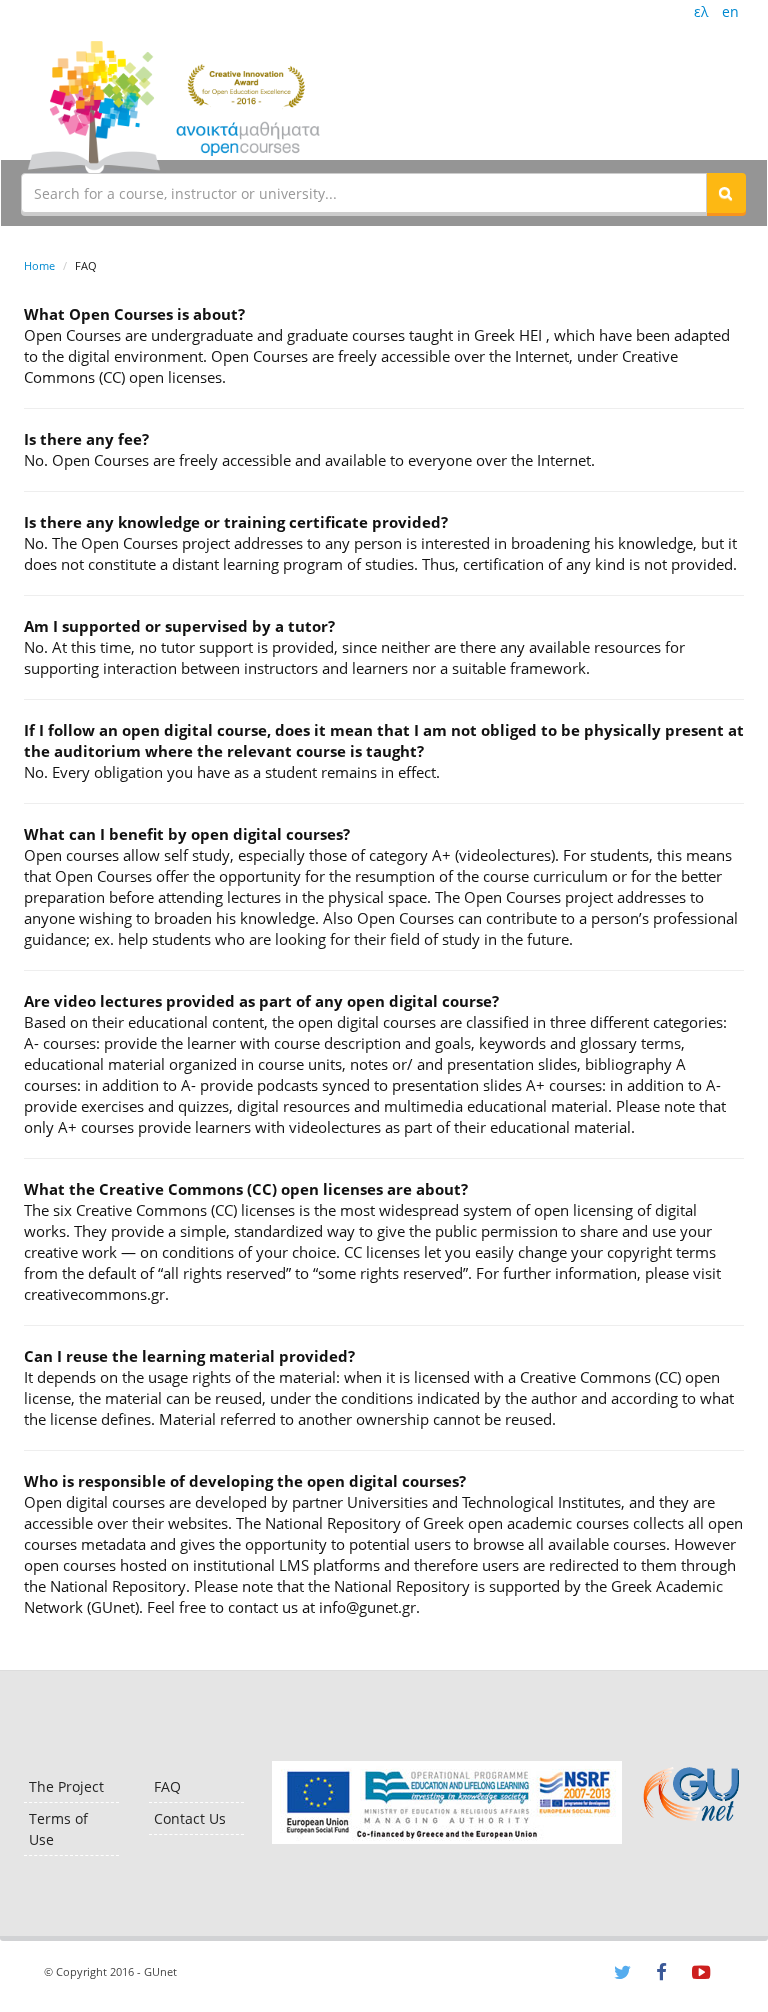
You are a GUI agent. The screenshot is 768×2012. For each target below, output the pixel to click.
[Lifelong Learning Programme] (446, 1802)
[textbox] (364, 193)
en (730, 11)
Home (39, 265)
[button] (726, 193)
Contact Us (190, 1818)
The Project (66, 1786)
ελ (701, 11)
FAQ (167, 1786)
